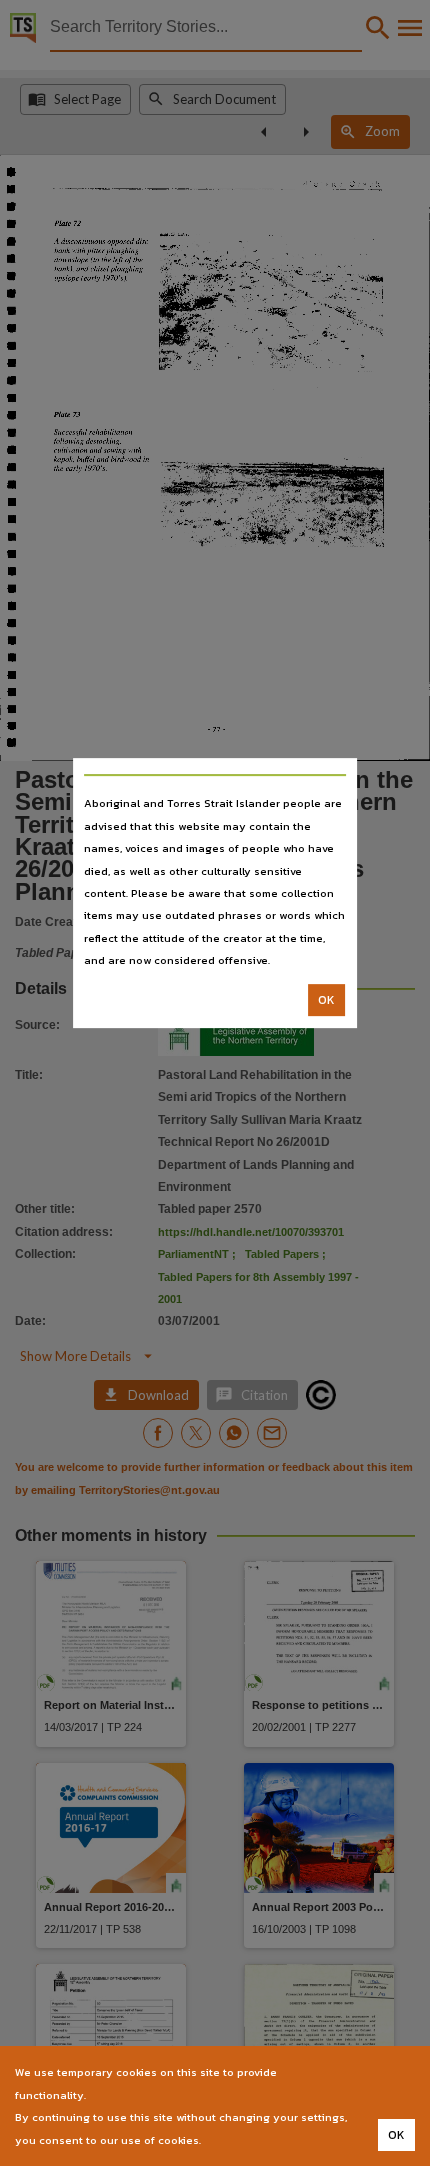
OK (326, 1000)
